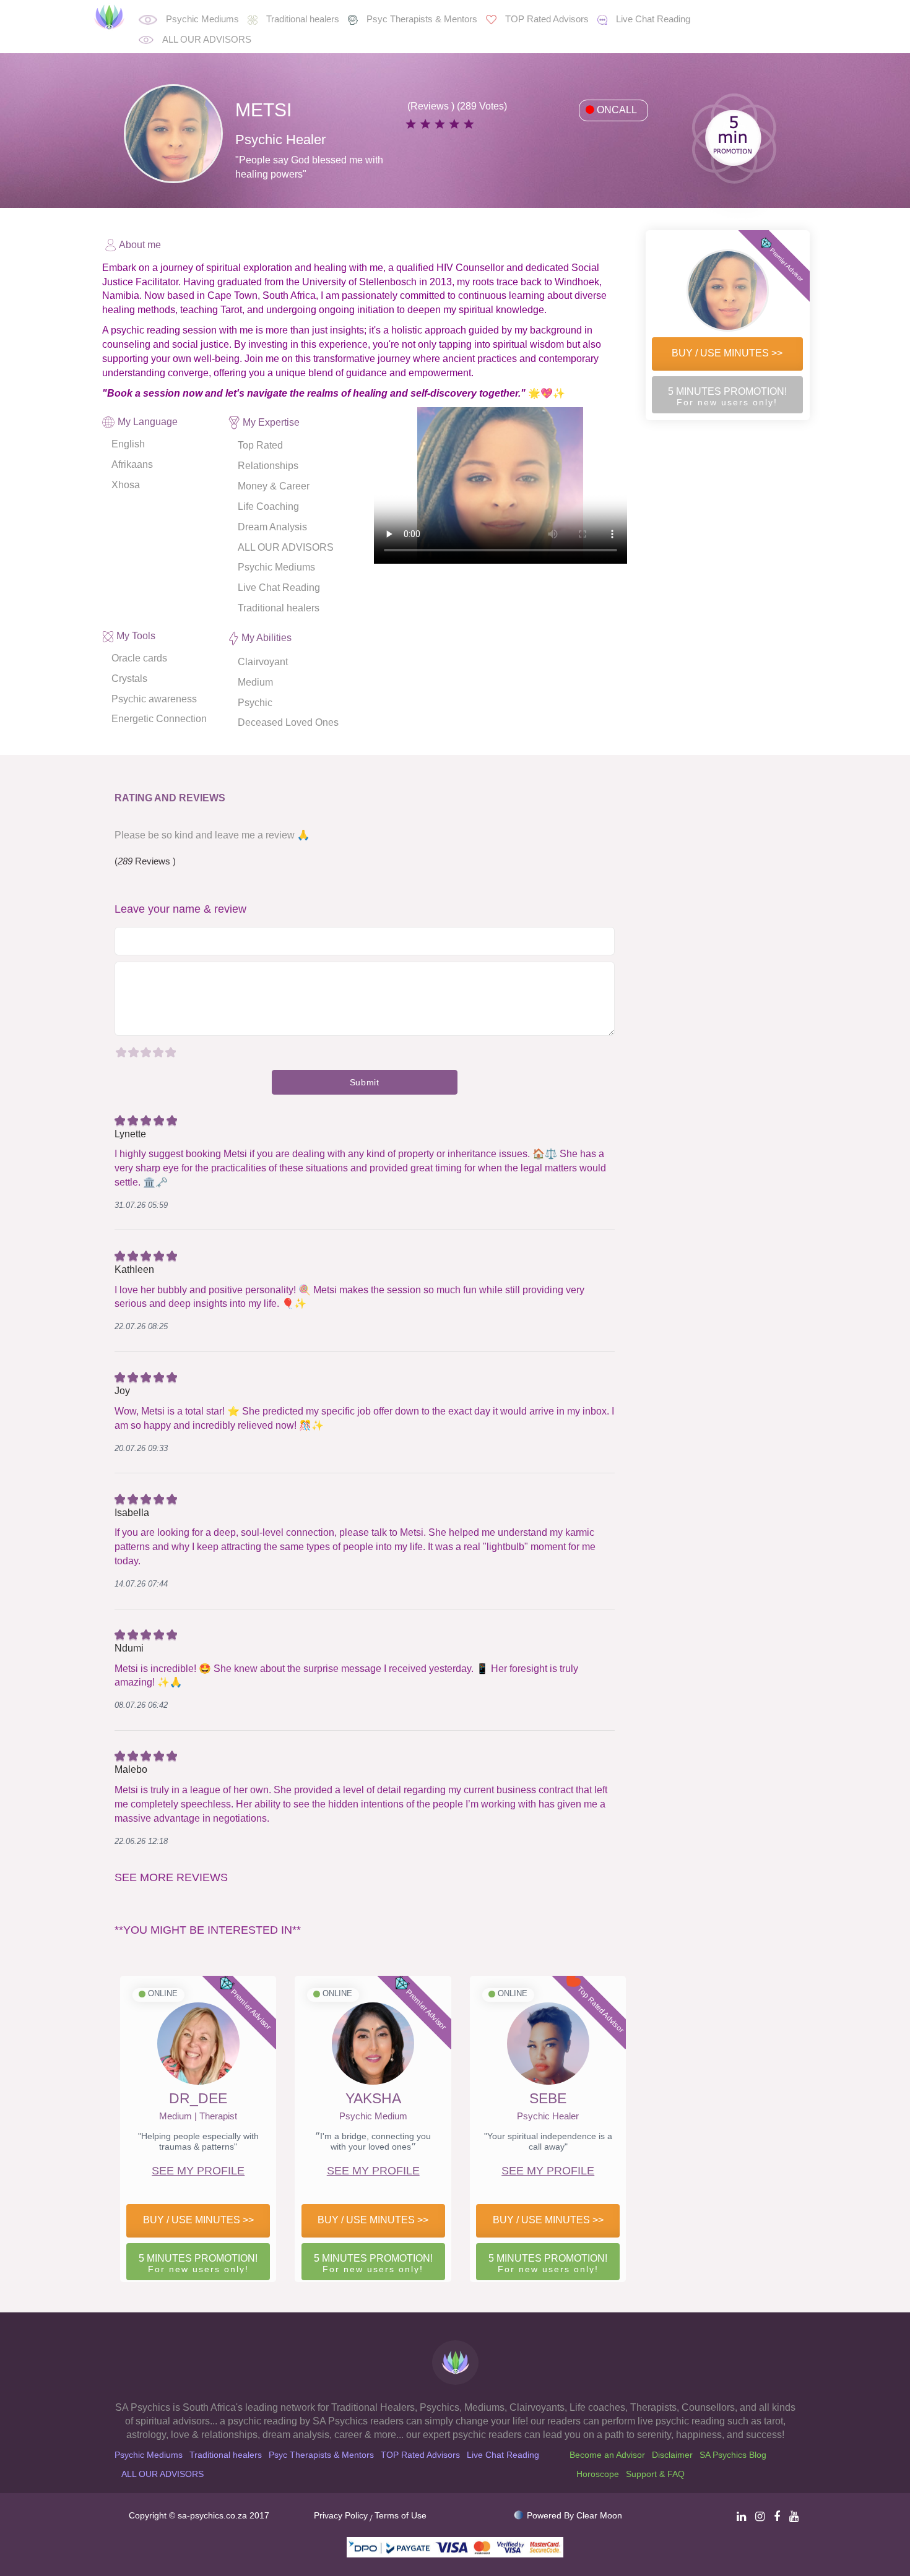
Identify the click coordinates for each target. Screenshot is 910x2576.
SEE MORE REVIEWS (171, 1877)
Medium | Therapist (198, 2116)
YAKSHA (373, 2098)
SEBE (548, 2098)
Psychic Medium (373, 2116)
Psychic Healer (548, 2116)
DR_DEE (198, 2098)
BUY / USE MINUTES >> (727, 353)
